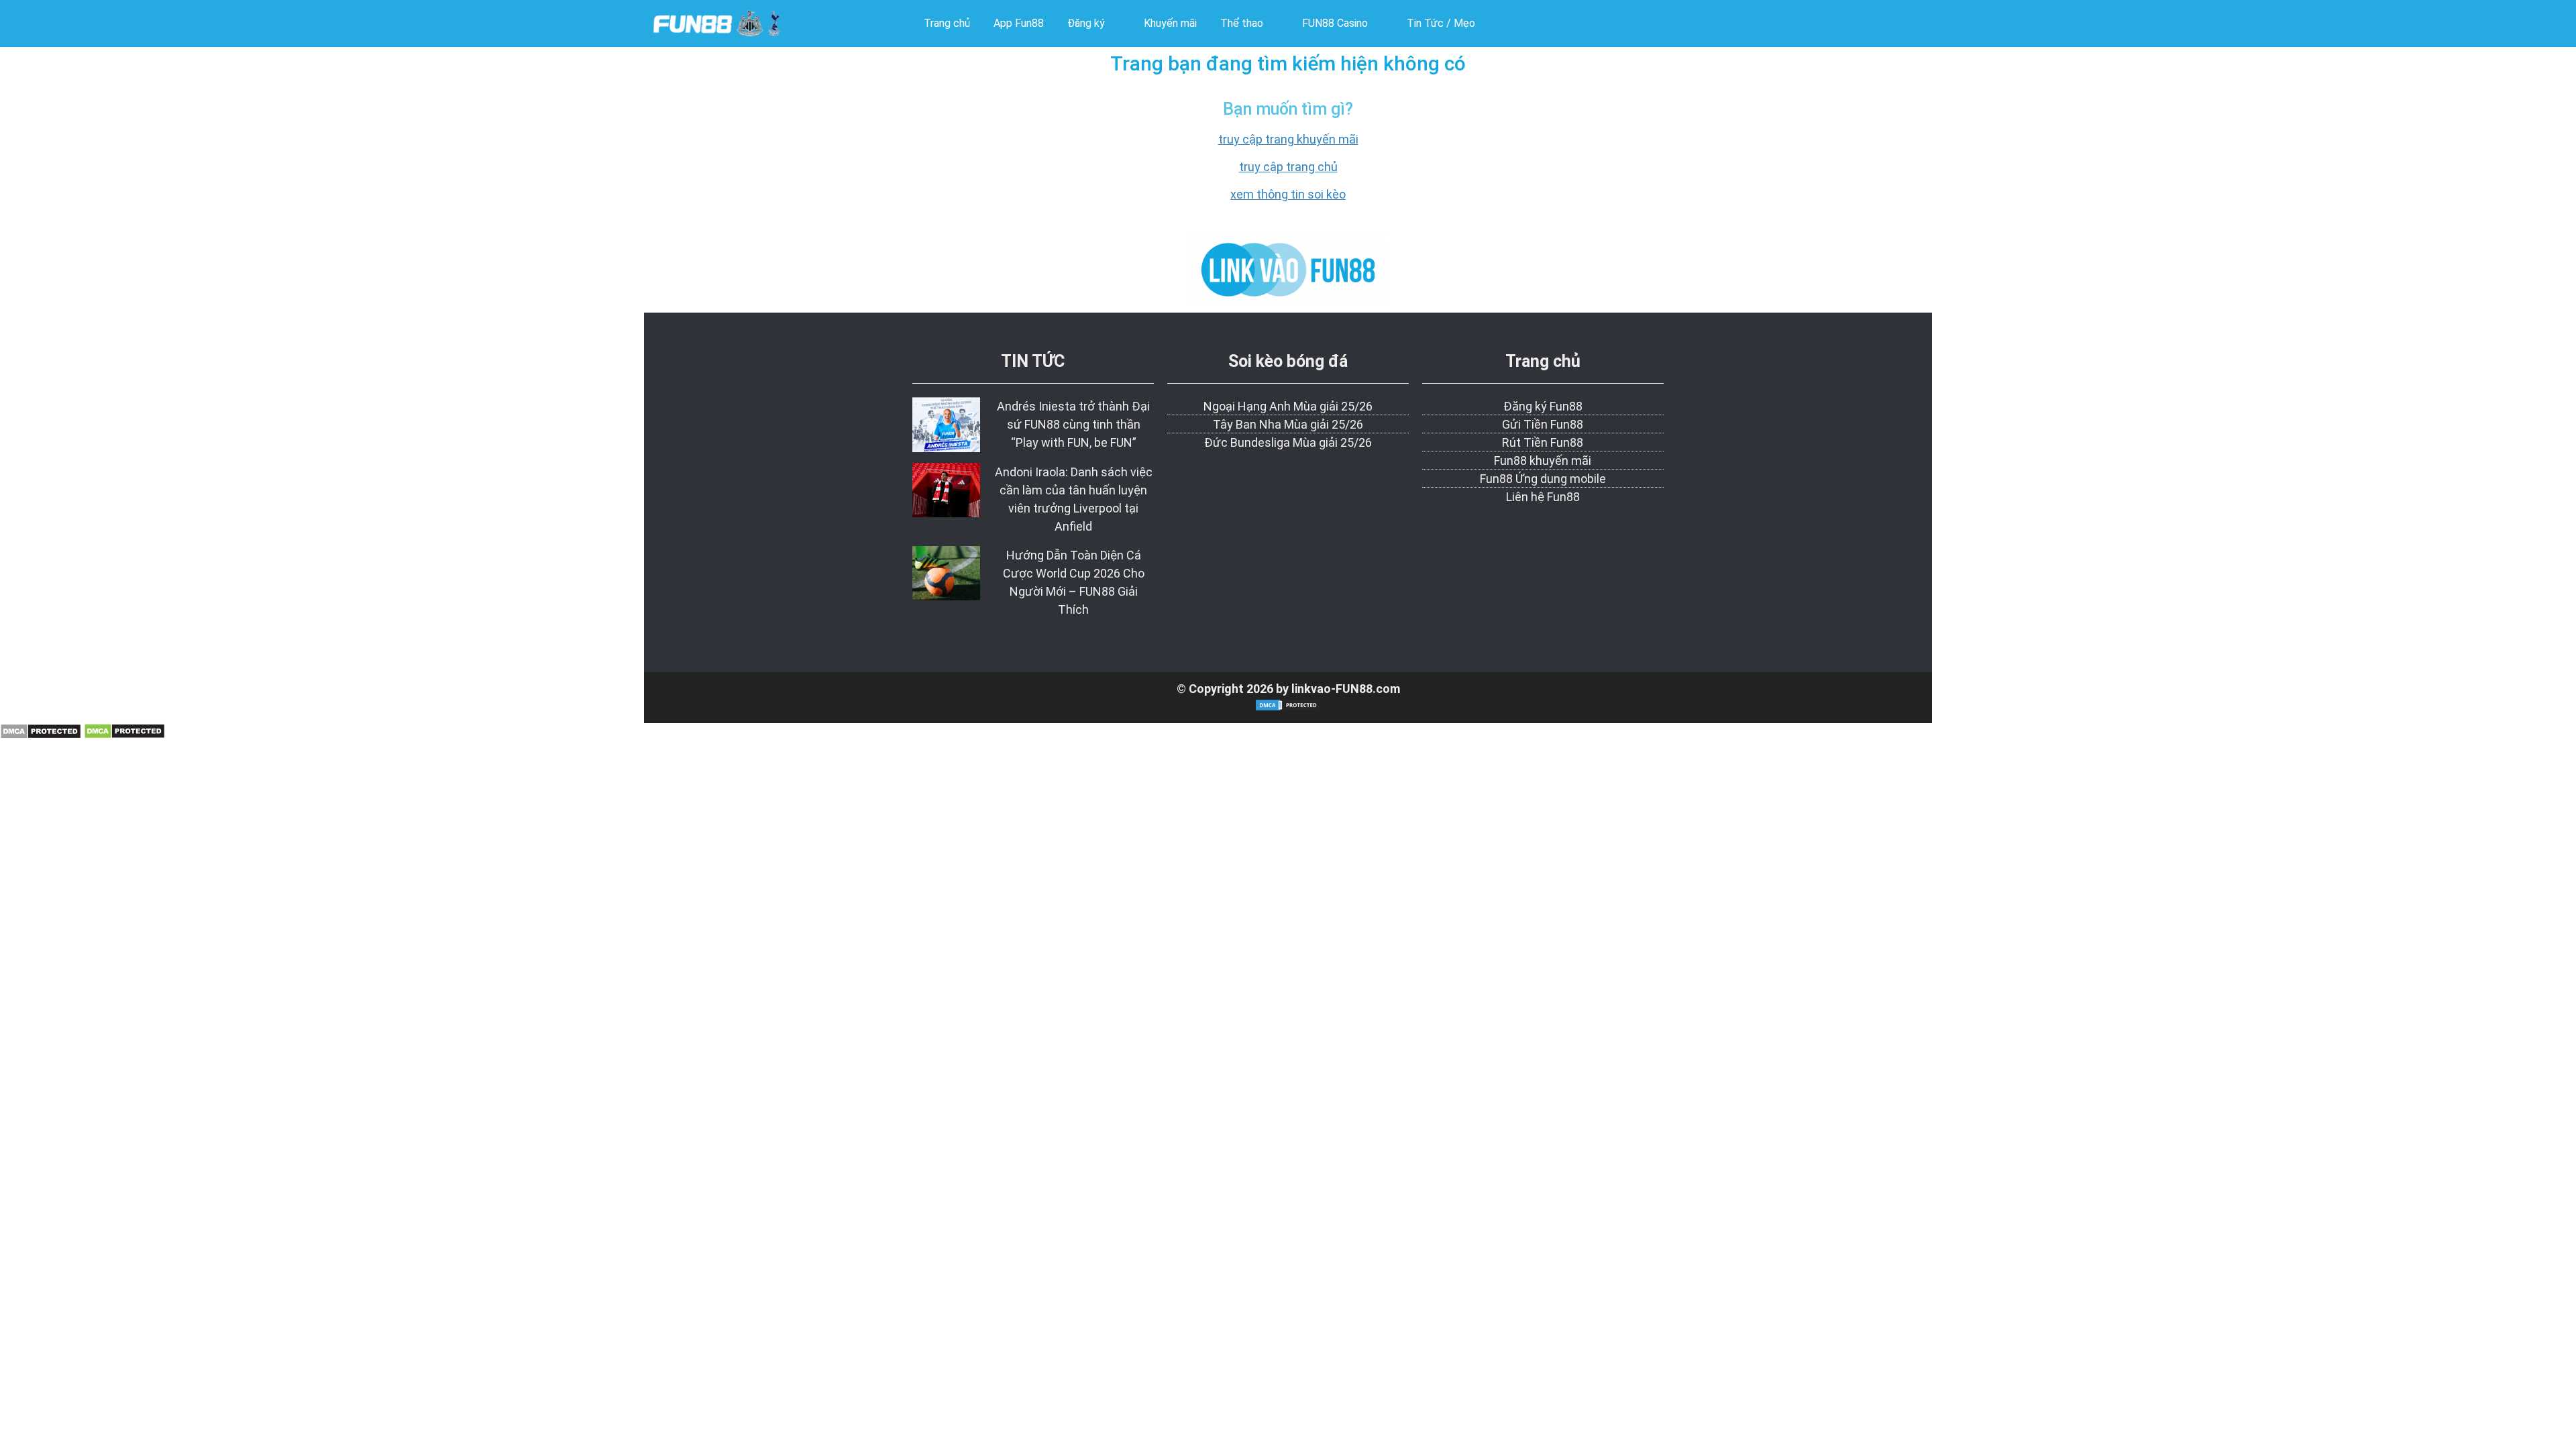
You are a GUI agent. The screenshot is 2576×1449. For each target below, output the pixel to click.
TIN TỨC (1033, 361)
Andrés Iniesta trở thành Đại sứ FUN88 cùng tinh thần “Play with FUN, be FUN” (1073, 424)
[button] (1094, 23)
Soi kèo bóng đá (1288, 361)
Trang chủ (1543, 361)
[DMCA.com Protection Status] (41, 735)
